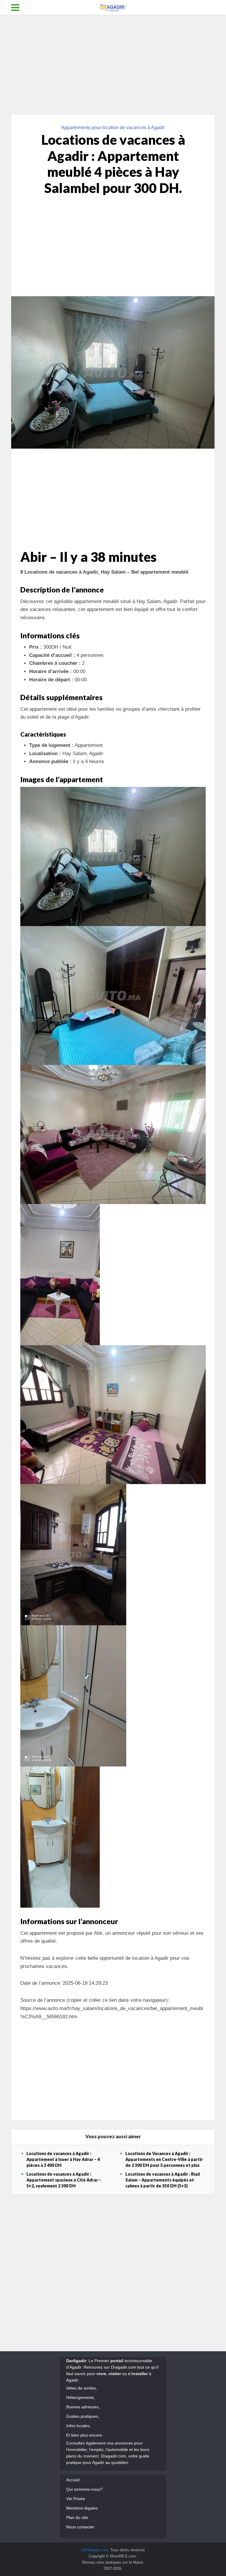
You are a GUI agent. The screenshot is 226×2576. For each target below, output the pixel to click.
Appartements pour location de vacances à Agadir (113, 128)
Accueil (73, 2480)
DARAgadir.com (94, 2550)
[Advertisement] (113, 65)
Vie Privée (76, 2499)
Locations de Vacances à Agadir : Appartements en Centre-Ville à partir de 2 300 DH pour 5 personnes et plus (164, 2159)
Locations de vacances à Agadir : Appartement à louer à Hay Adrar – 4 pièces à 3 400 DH (63, 2159)
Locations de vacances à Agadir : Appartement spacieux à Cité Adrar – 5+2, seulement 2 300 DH (64, 2180)
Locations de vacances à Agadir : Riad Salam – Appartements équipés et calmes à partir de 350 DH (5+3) (163, 2180)
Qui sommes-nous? (84, 2489)
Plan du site (77, 2517)
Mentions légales (82, 2508)
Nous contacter (80, 2527)
